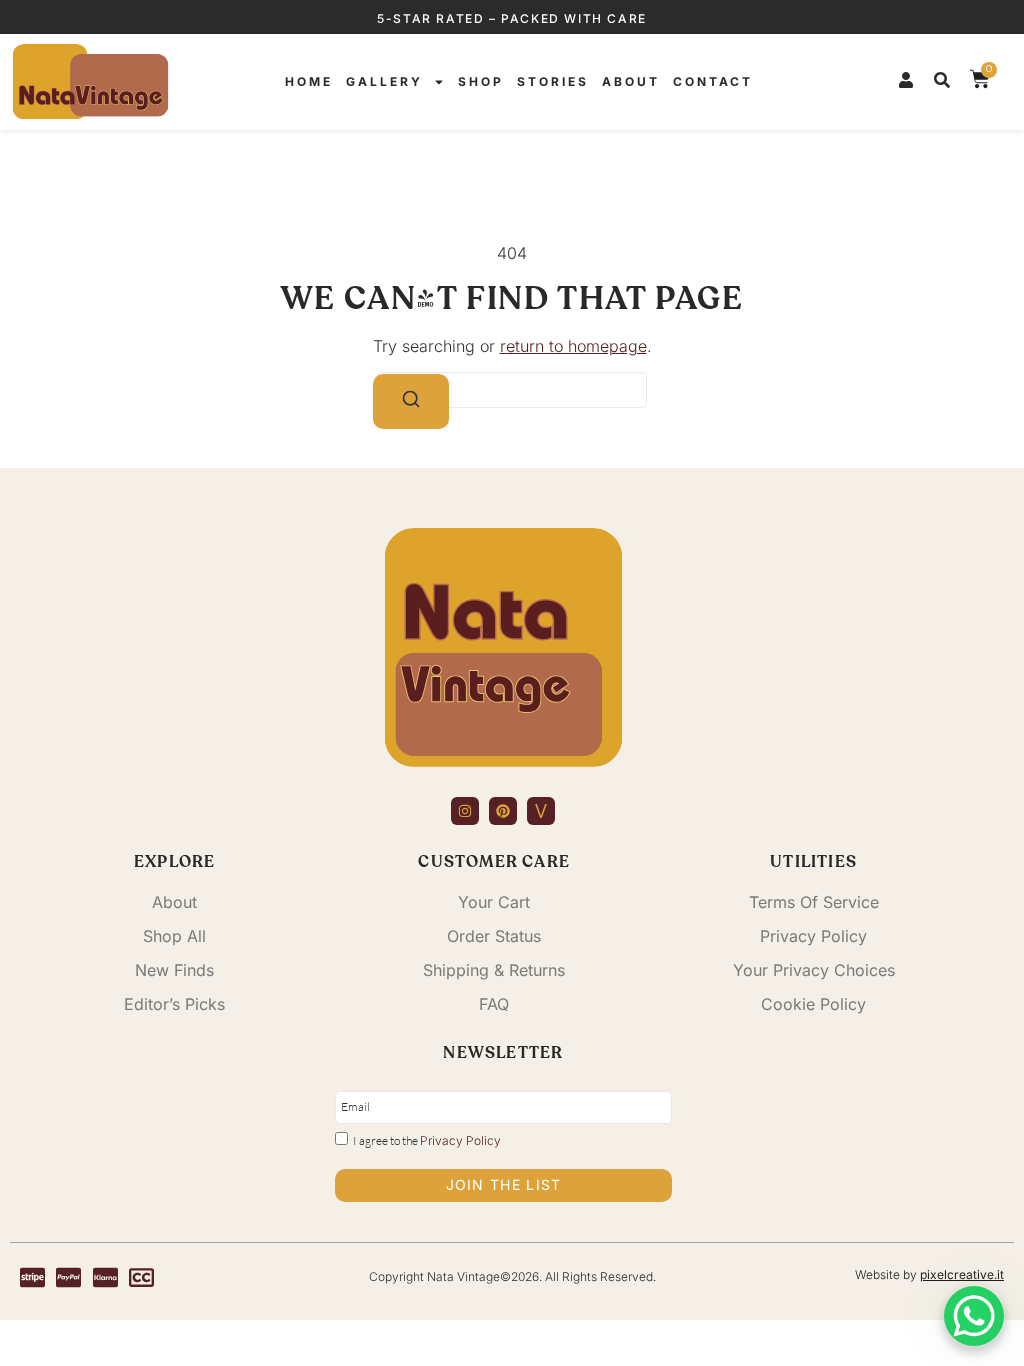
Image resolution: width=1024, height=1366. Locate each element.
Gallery (384, 81)
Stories (553, 81)
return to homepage (573, 346)
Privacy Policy (460, 1140)
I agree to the (427, 1140)
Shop (481, 81)
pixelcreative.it (962, 1274)
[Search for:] (512, 390)
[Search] (411, 401)
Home (309, 81)
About (631, 81)
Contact (713, 81)
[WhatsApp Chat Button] (974, 1316)
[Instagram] (465, 811)
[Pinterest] (503, 811)
